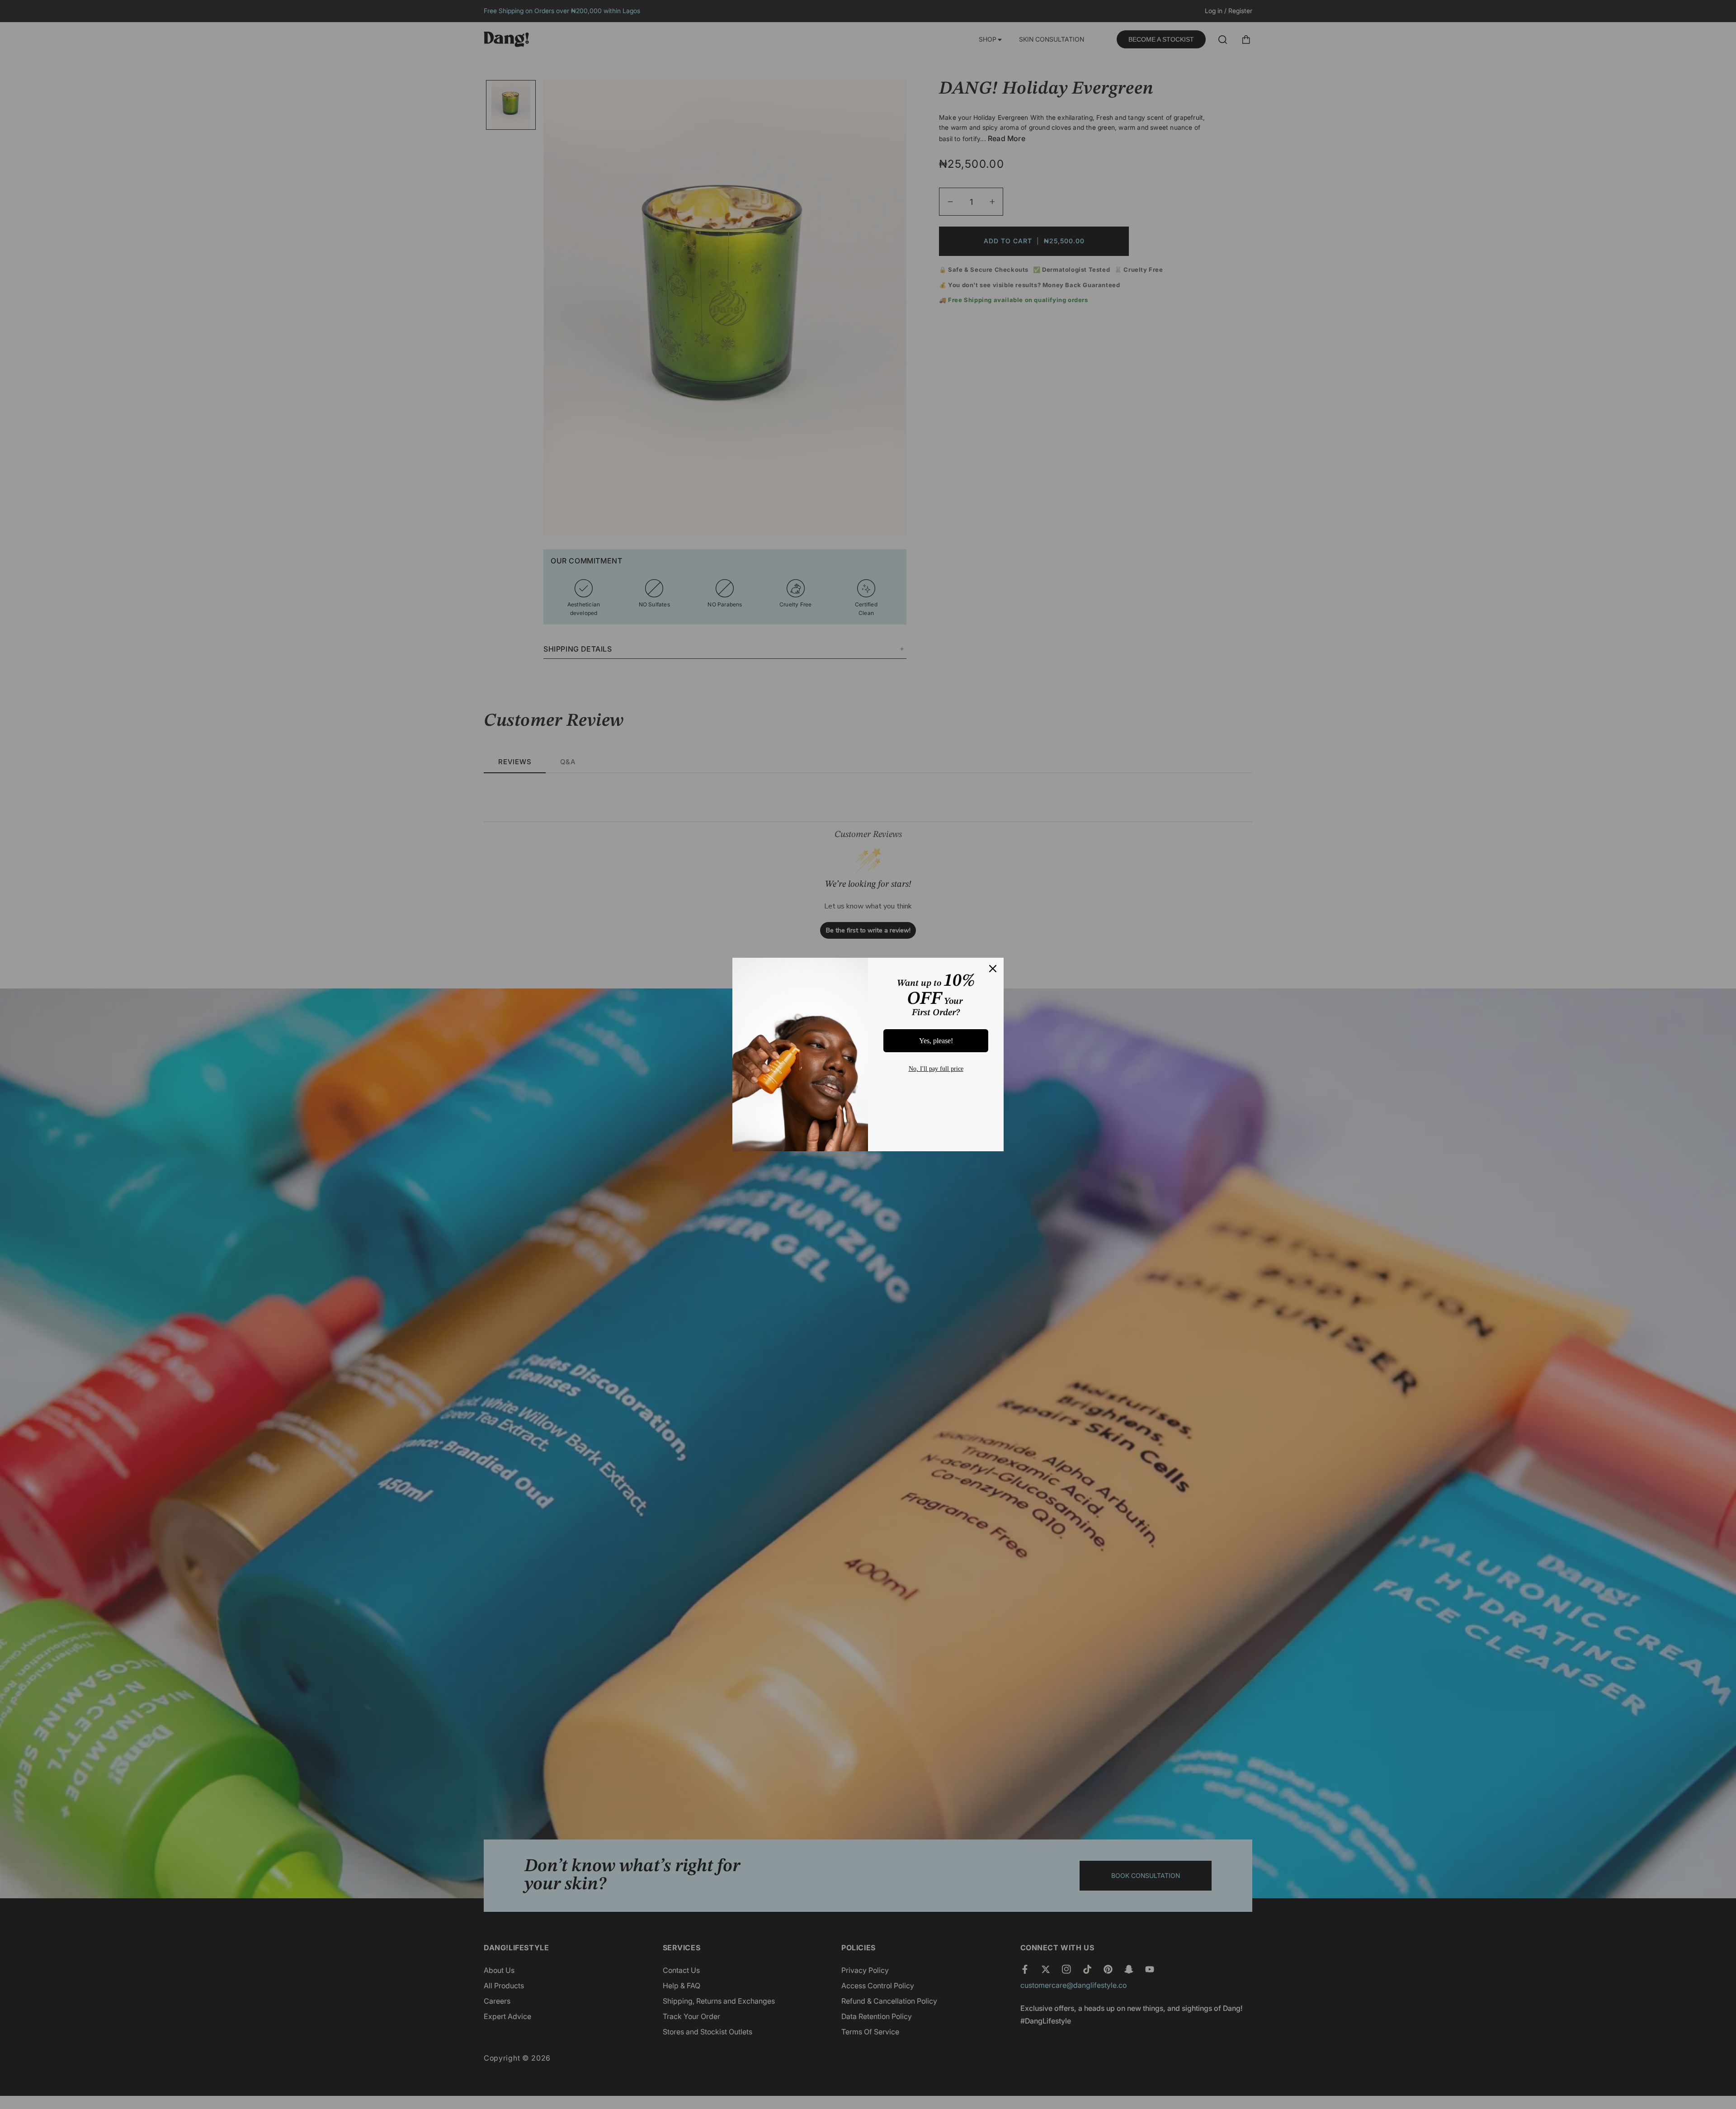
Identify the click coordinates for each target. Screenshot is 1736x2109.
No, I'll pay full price (936, 1069)
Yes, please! (936, 1041)
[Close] (993, 969)
